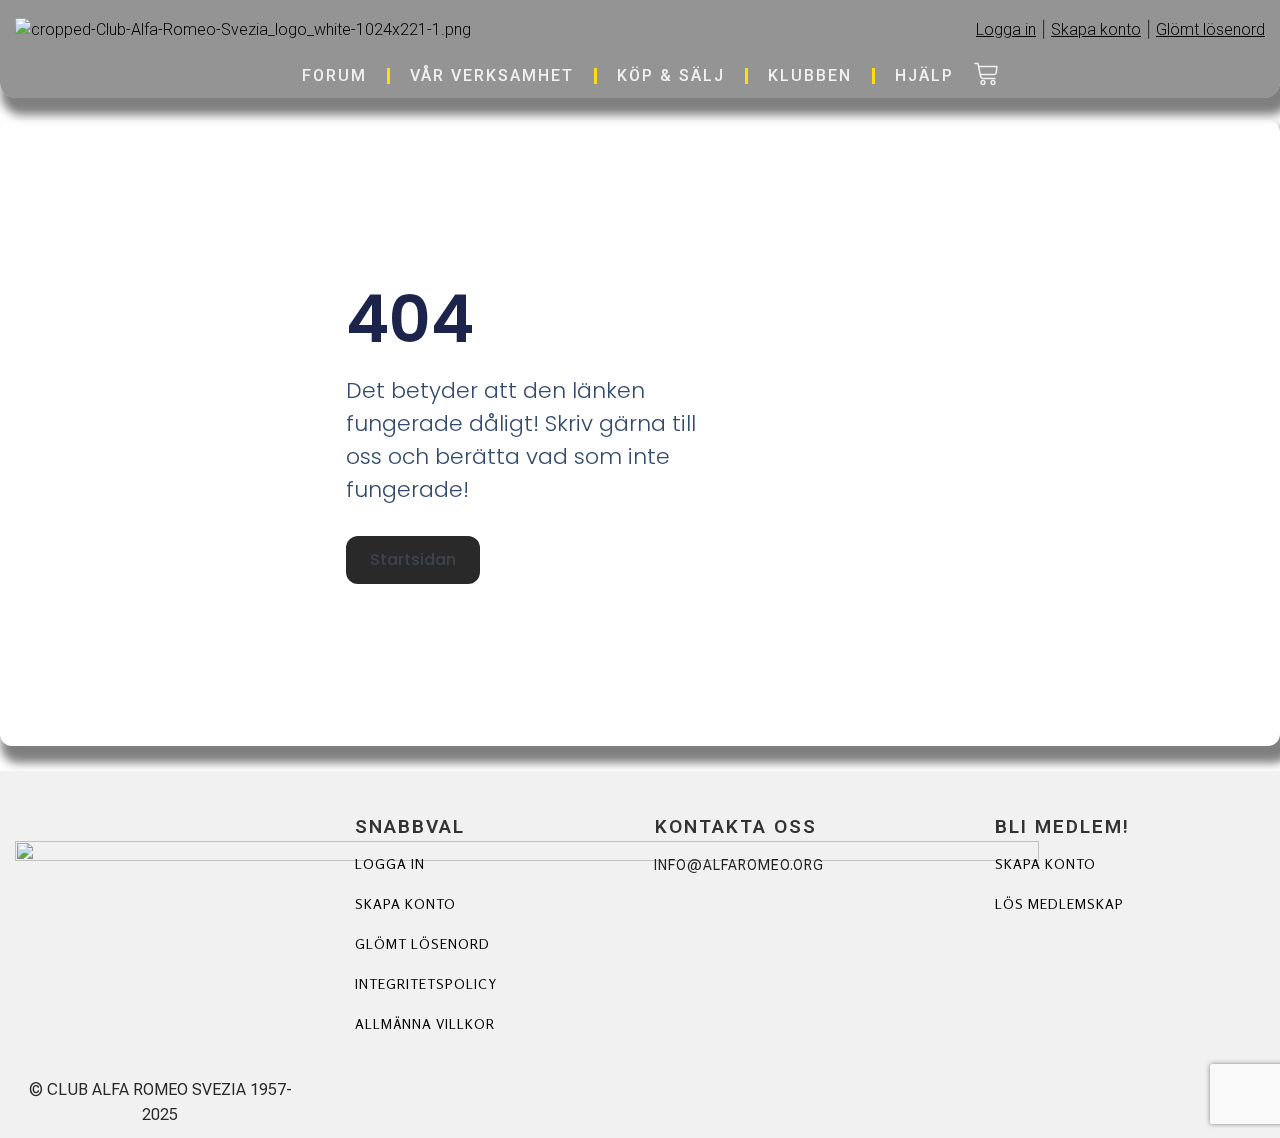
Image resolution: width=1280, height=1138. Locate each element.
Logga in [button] (1006, 29)
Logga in (390, 863)
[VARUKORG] (986, 76)
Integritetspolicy (426, 983)
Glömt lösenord (422, 943)
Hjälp (924, 75)
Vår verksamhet (492, 75)
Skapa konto (405, 903)
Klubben (810, 75)
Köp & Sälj (671, 75)
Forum (334, 75)
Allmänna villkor (425, 1023)
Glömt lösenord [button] (1210, 29)
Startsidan (413, 559)
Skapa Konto (1045, 863)
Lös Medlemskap (1059, 903)
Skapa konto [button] (1096, 29)
